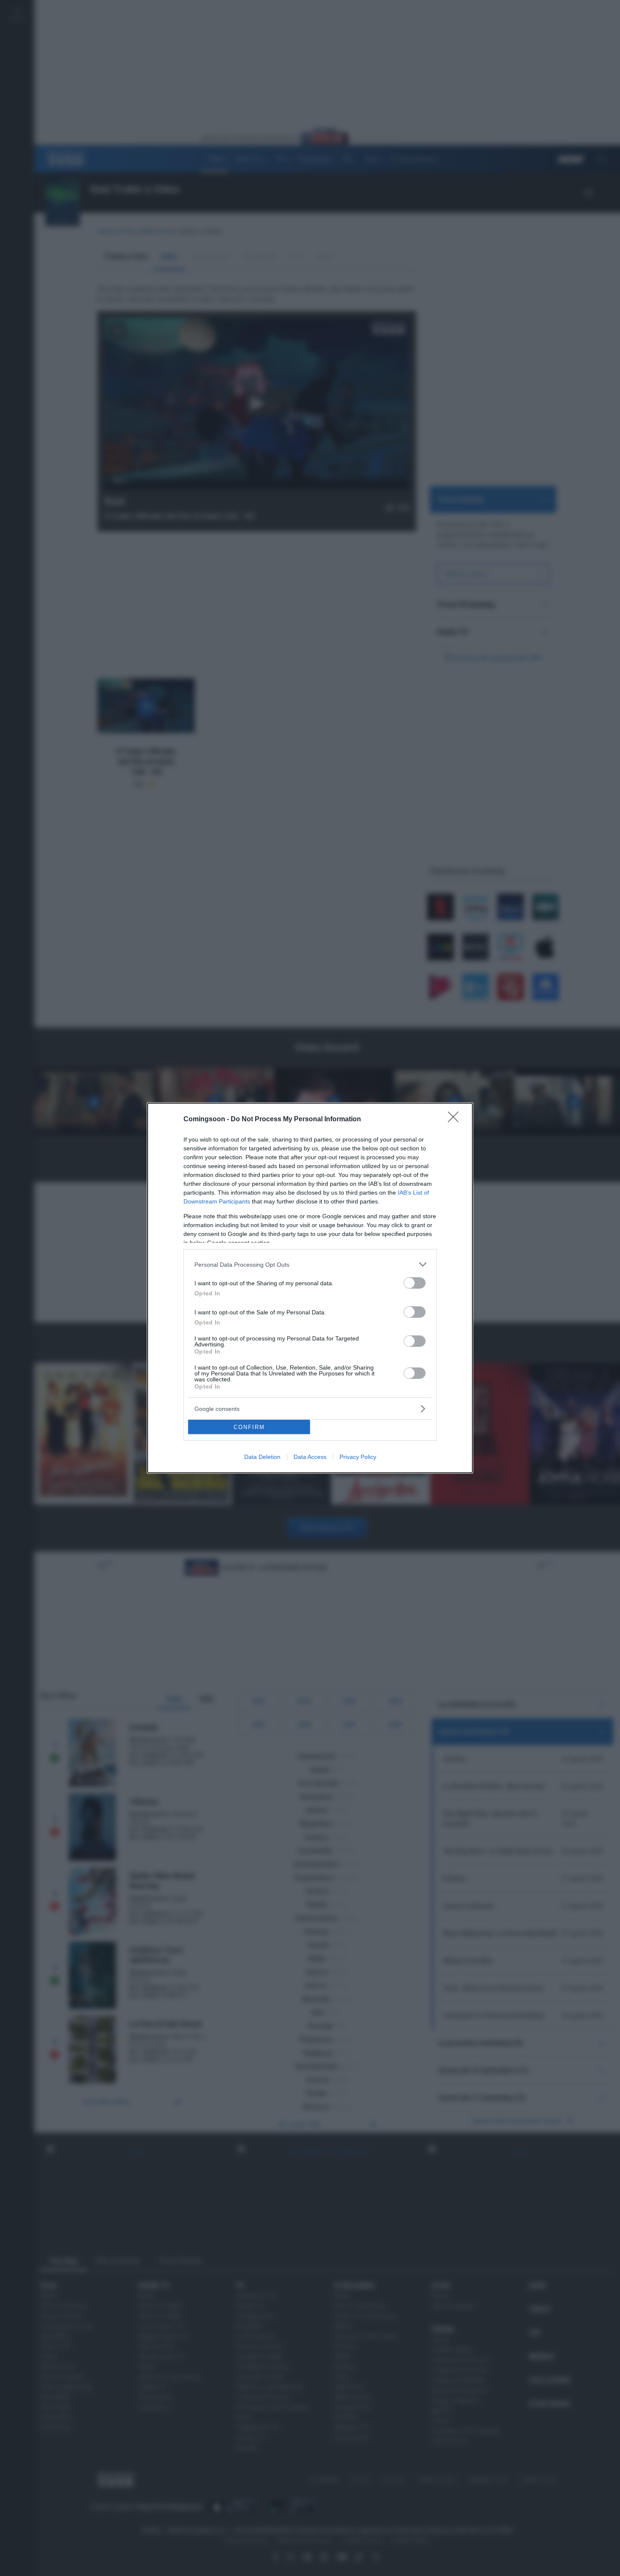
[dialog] (310, 1288)
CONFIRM (249, 1427)
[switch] (415, 1283)
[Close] (456, 1120)
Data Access (310, 1457)
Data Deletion (262, 1457)
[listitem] (310, 1264)
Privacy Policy (358, 1457)
